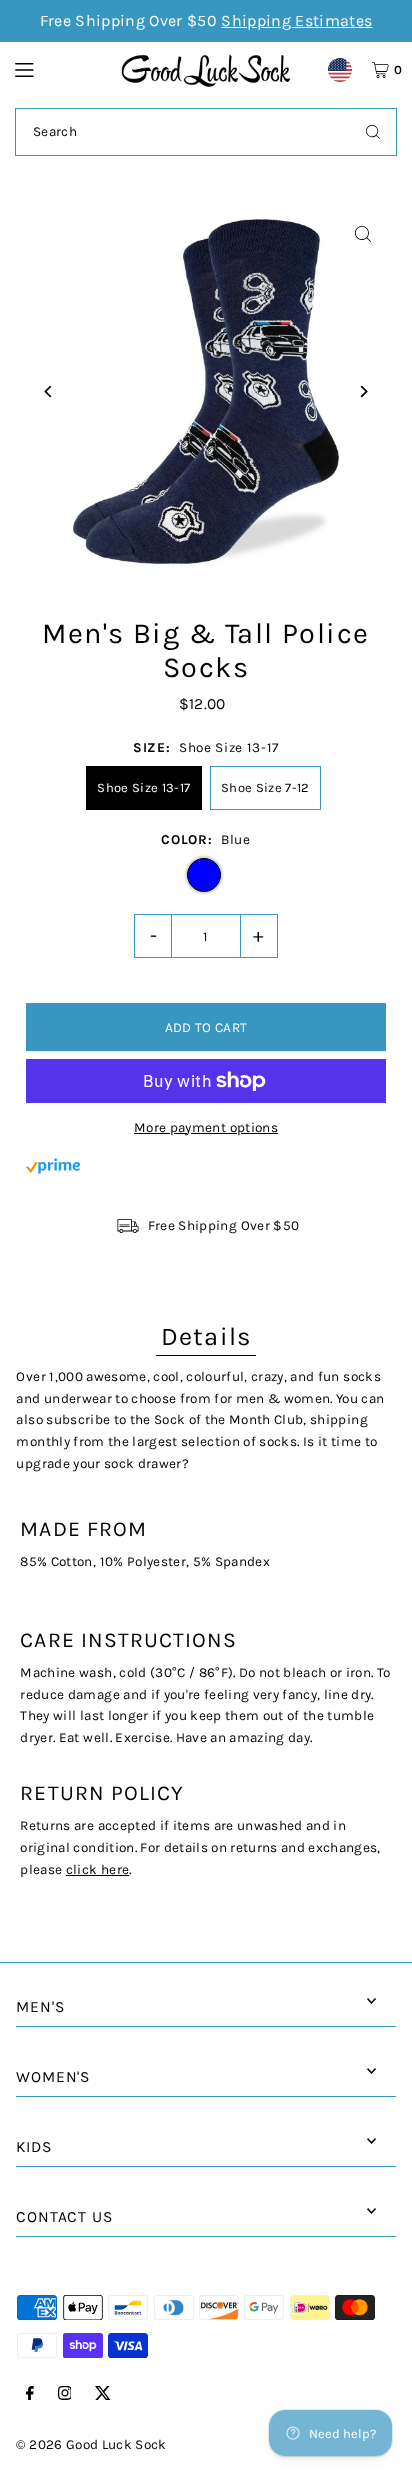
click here (97, 1869)
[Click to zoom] (363, 234)
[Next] (363, 391)
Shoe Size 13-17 (143, 787)
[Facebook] (30, 2394)
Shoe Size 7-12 (265, 787)
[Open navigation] (58, 69)
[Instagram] (65, 2394)
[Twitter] (103, 2394)
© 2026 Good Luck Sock (91, 2444)
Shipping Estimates (296, 20)
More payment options (206, 1127)
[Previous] (48, 391)
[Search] (373, 132)
